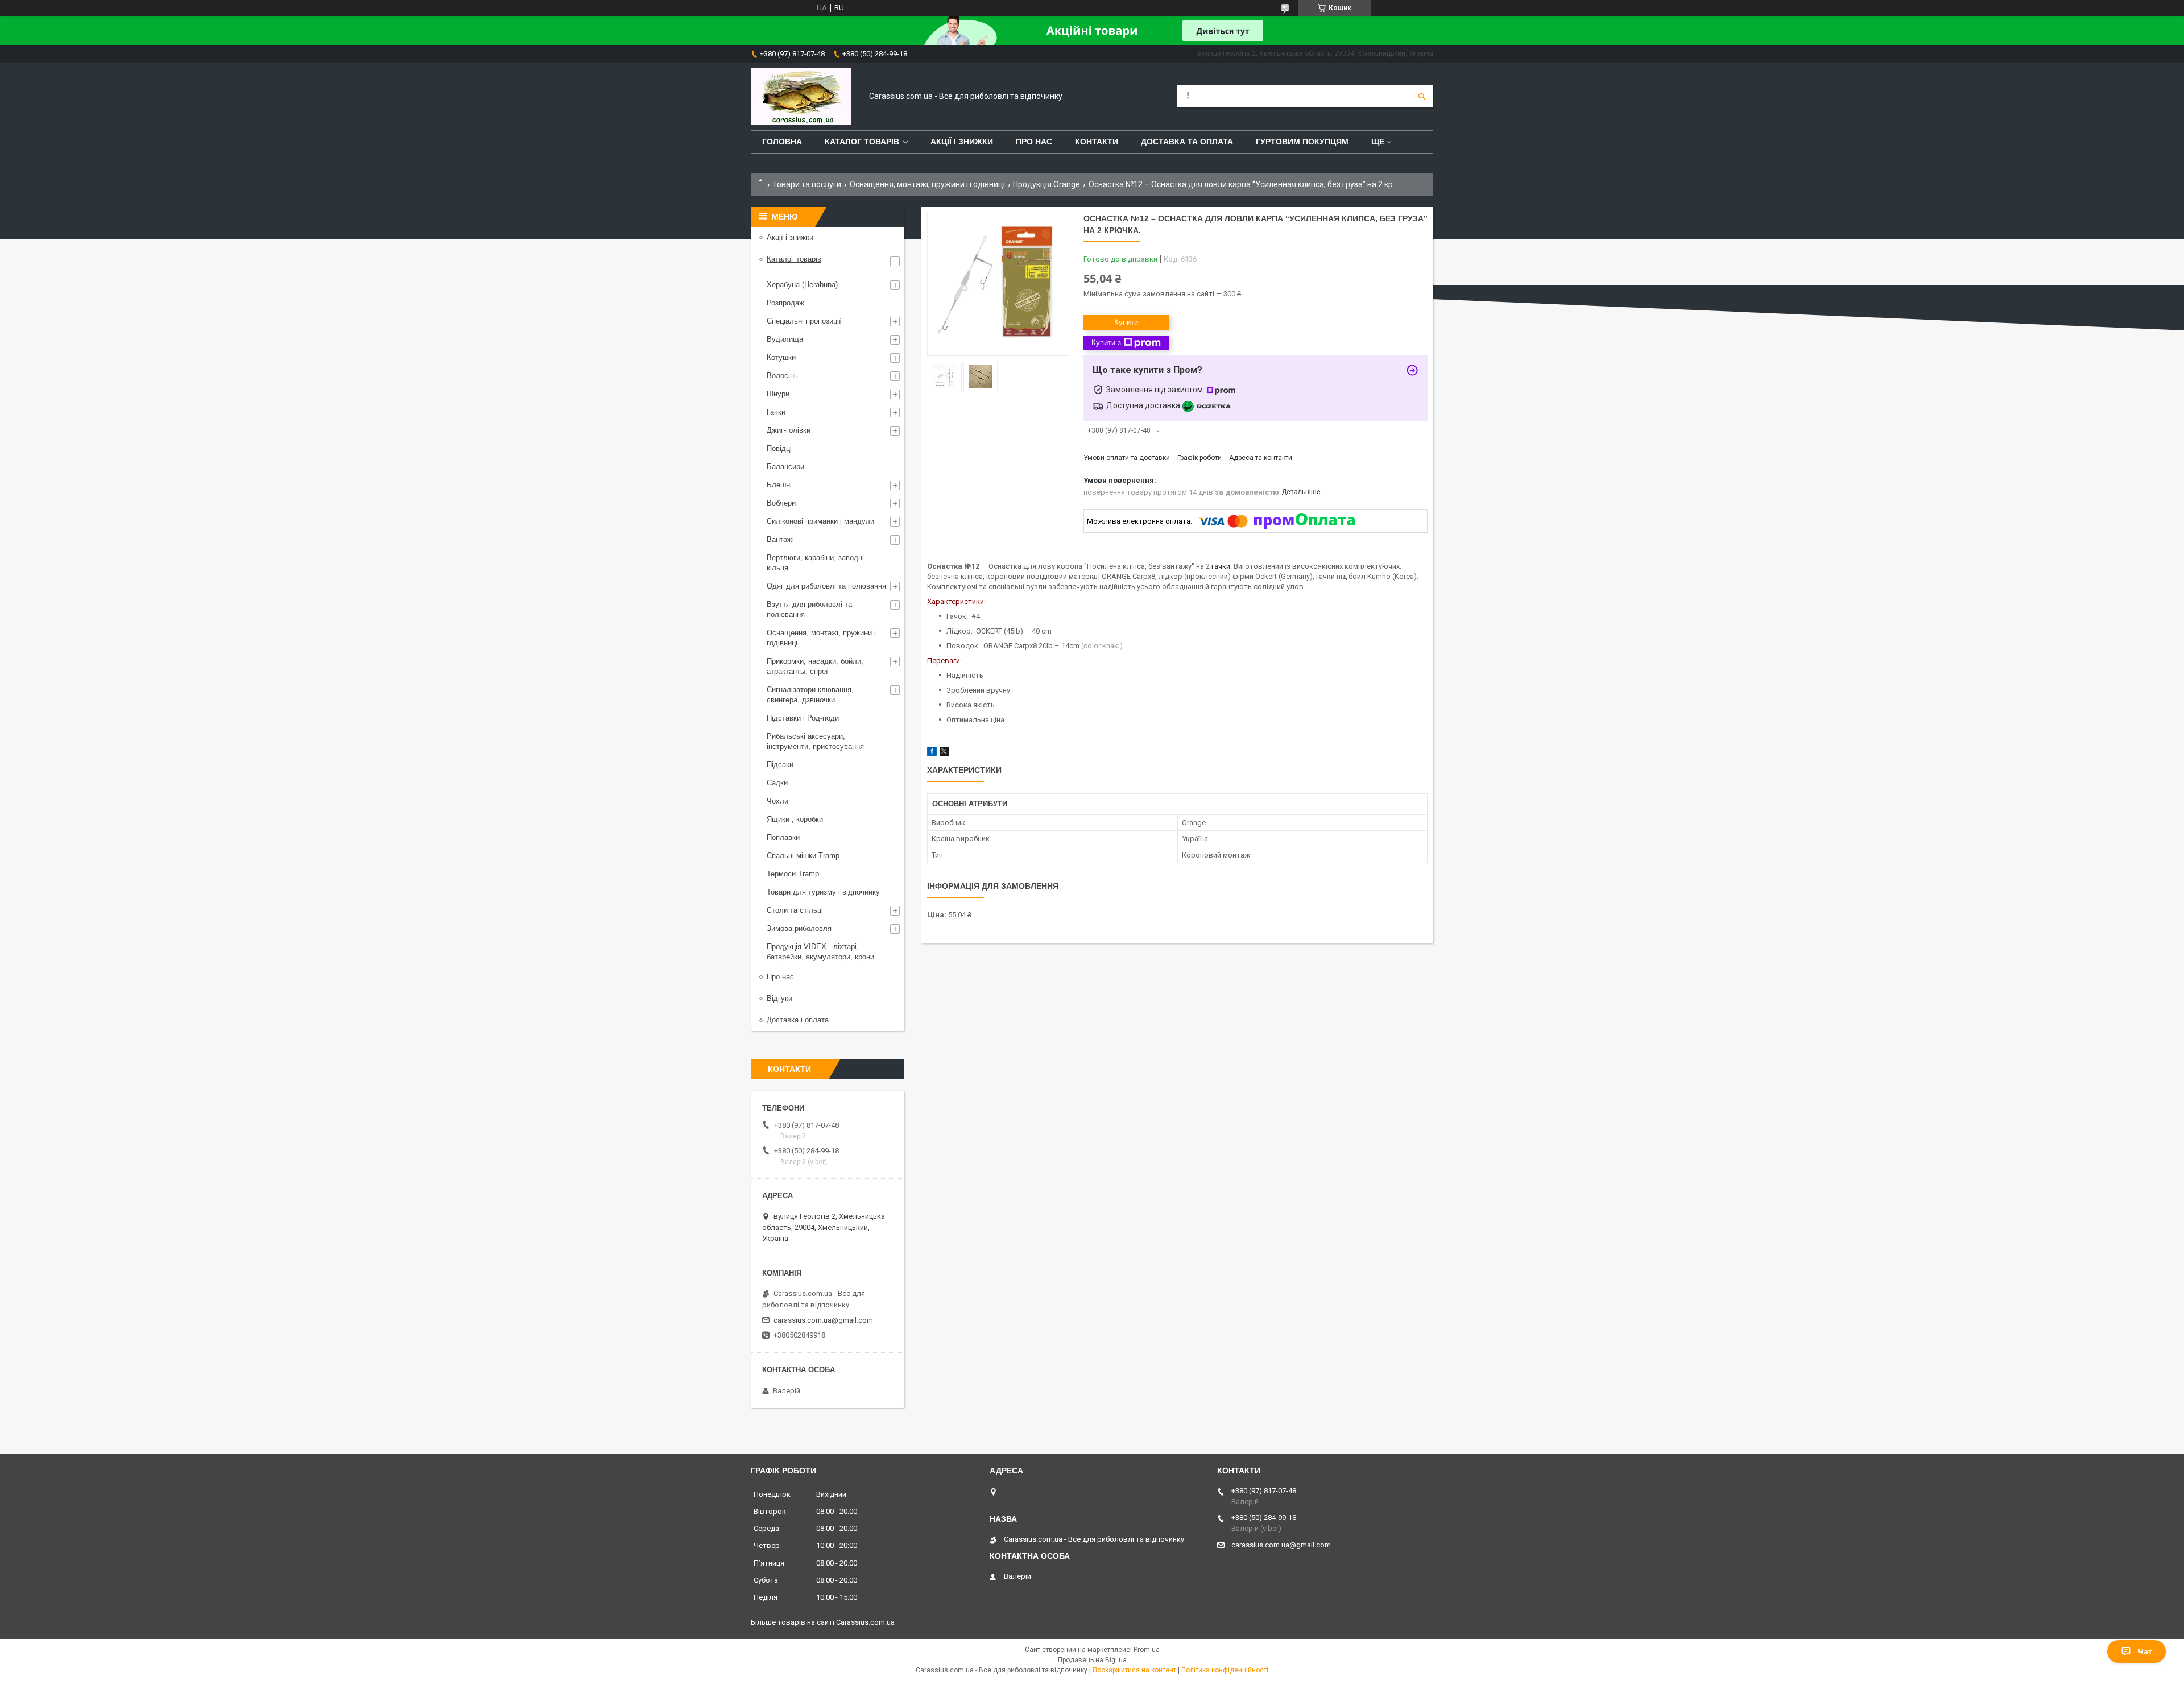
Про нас (1034, 142)
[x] (944, 753)
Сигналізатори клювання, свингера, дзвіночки (810, 695)
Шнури (778, 394)
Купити (1126, 322)
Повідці (779, 448)
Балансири (785, 467)
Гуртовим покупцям (1302, 142)
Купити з (1106, 343)
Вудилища (785, 339)
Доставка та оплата (1187, 142)
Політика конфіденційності (1225, 1670)
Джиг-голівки (789, 430)
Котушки (781, 357)
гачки (1221, 566)
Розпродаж (785, 303)
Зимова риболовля (799, 928)
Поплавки (783, 837)
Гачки (776, 412)
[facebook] (932, 753)
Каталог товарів (862, 142)
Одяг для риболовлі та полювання (826, 586)
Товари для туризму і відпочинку (823, 892)
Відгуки (779, 998)
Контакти (1097, 142)
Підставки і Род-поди (803, 718)
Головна (782, 142)
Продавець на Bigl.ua (1092, 1660)
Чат (2145, 1651)
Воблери (781, 503)
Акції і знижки (962, 142)
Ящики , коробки (795, 819)
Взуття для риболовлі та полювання (809, 609)
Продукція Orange (1046, 184)
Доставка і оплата (798, 1020)
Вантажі (780, 539)
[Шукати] (1422, 96)
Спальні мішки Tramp (803, 856)
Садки (777, 783)
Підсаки (780, 765)
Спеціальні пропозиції (804, 321)
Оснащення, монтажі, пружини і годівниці (927, 184)
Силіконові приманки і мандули (820, 521)
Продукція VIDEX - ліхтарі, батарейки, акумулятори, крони (820, 952)
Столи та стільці (795, 910)
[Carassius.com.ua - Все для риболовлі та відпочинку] (801, 96)
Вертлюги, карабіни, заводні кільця (815, 563)
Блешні (779, 485)
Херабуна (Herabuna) (802, 285)
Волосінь (782, 376)
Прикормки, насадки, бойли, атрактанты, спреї (815, 666)
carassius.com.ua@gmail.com (823, 1320)
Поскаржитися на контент (1134, 1670)
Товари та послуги (807, 184)
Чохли (777, 801)
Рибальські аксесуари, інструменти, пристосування (815, 741)
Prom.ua (1147, 1650)
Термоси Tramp (793, 874)
